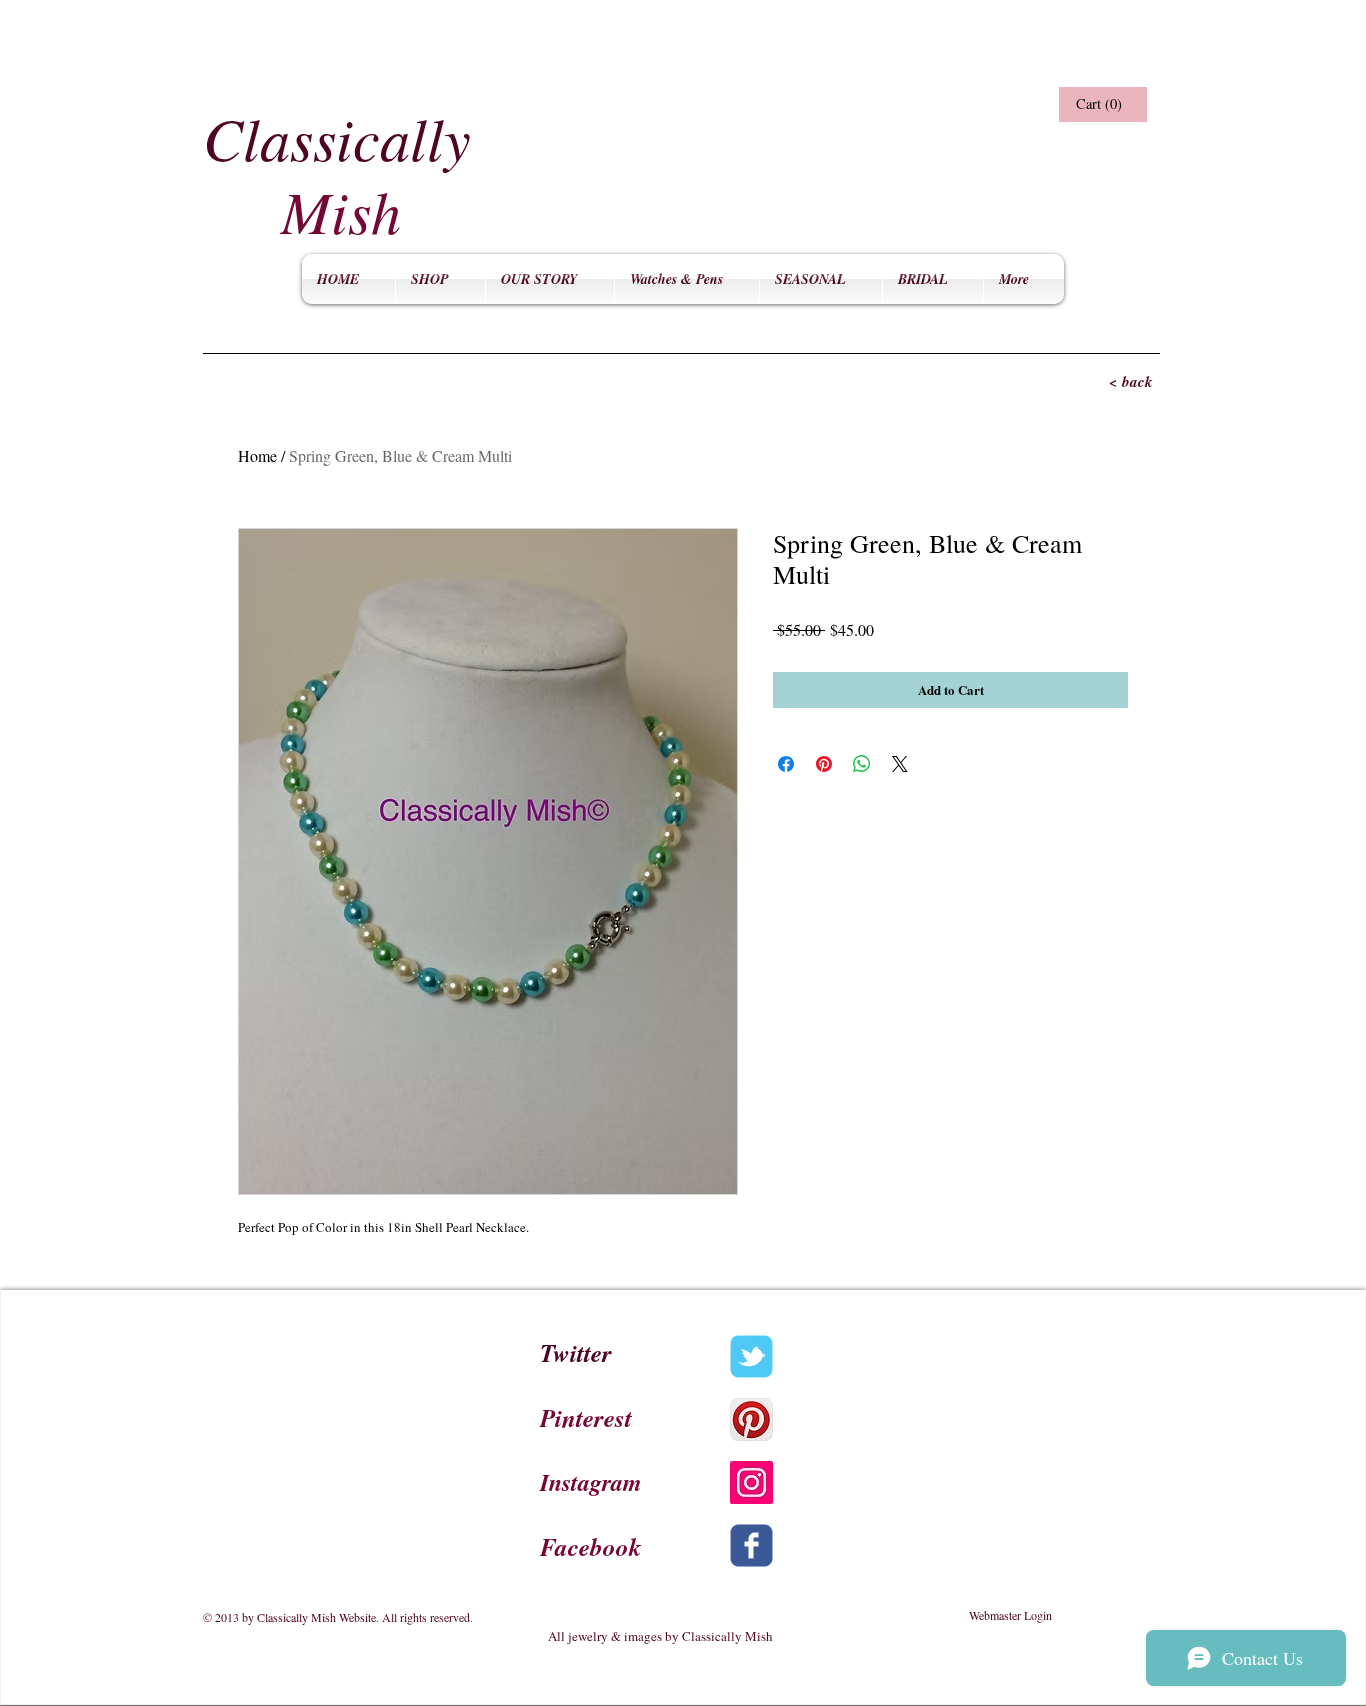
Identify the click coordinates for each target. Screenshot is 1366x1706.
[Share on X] (900, 764)
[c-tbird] (751, 1356)
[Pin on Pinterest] (824, 764)
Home (257, 455)
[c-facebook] (751, 1545)
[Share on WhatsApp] (862, 764)
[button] (1100, 104)
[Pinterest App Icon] (751, 1419)
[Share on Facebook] (786, 764)
